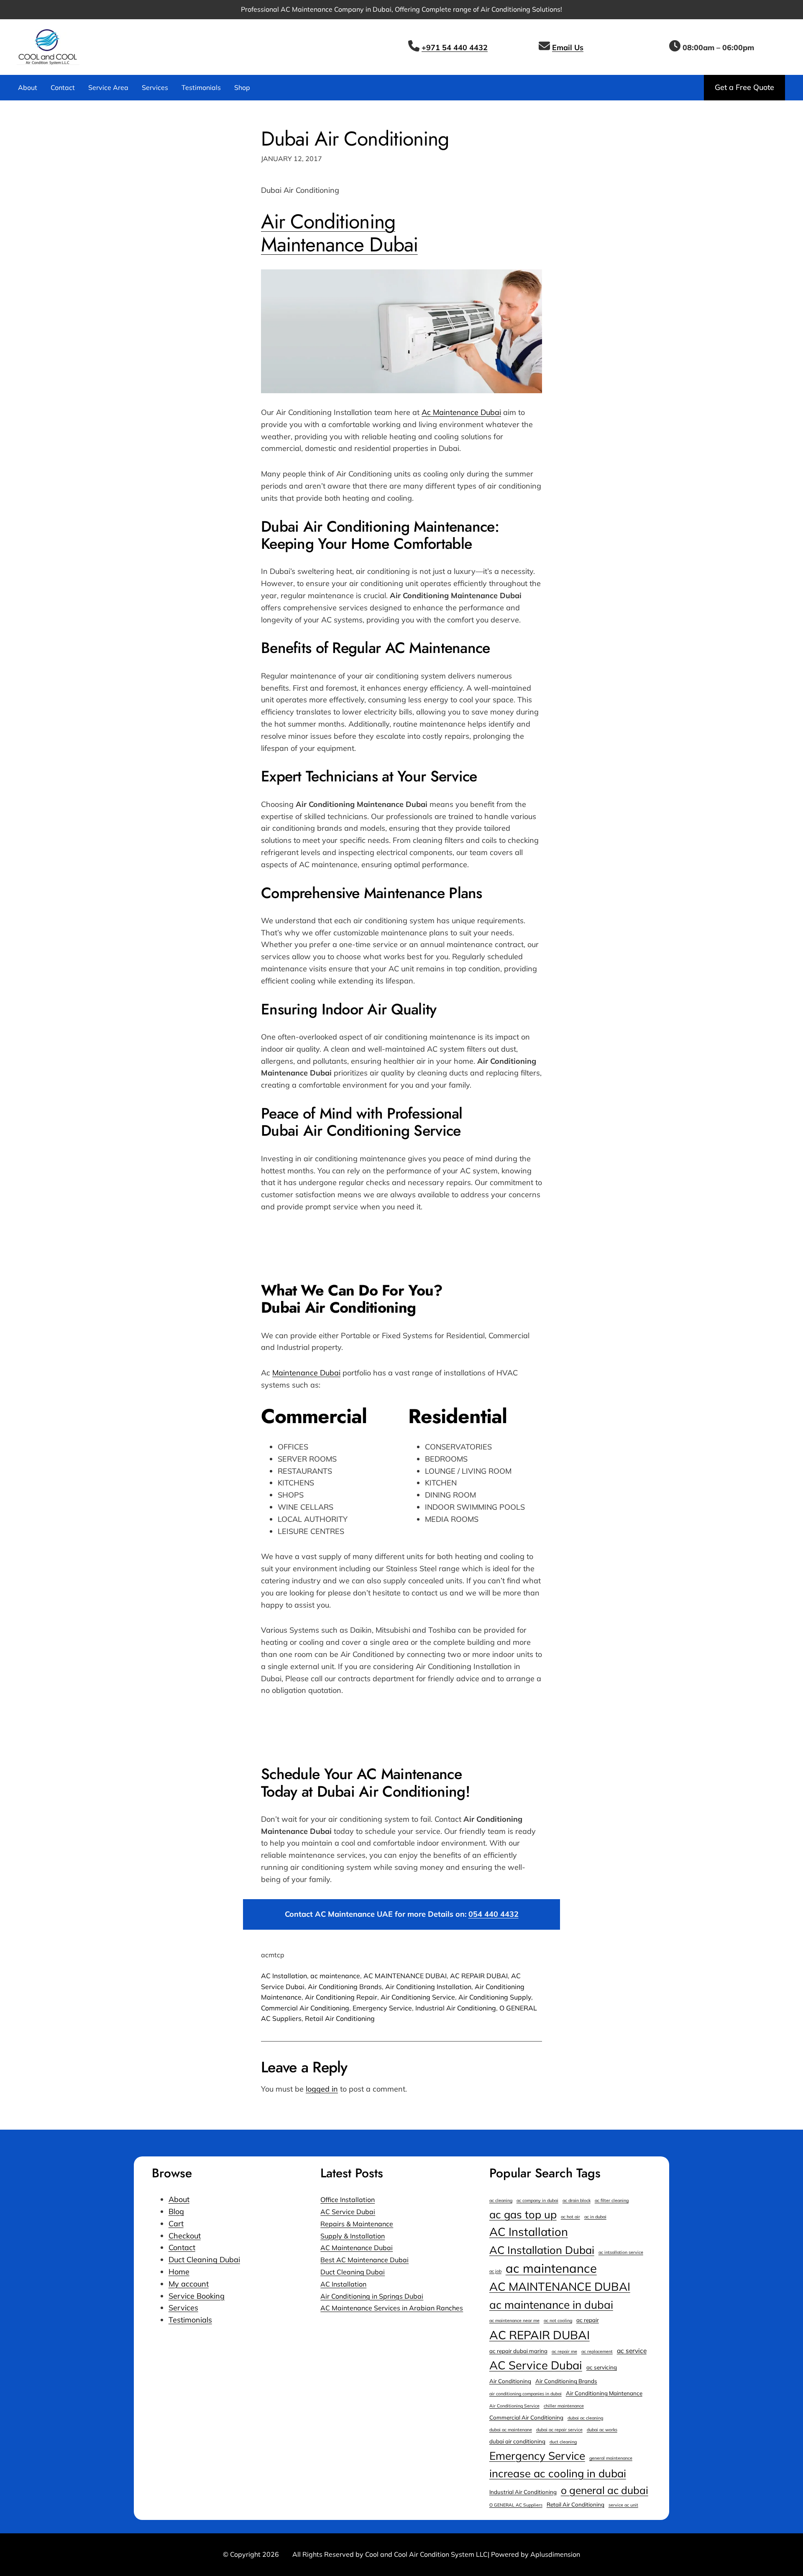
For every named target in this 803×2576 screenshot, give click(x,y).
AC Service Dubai (348, 2212)
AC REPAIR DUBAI (479, 1976)
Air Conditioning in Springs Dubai (372, 2296)
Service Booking (197, 2296)
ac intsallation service (621, 2252)
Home (179, 2272)
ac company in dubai (537, 2200)
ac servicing (602, 2367)
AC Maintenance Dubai (357, 2248)
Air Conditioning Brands (345, 1987)
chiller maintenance (564, 2406)
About (179, 2199)
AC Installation (284, 1976)
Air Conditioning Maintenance (604, 2393)
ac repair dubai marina (518, 2351)
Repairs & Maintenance (357, 2224)
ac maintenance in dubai (551, 2305)
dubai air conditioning (517, 2441)
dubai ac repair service (559, 2430)
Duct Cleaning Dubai (204, 2260)
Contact (182, 2247)
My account (189, 2284)
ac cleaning (501, 2200)
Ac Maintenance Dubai (461, 412)
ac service (632, 2351)
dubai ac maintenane (511, 2430)
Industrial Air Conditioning (456, 2008)
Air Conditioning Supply (495, 1997)
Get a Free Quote (744, 87)
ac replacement (597, 2351)
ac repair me (564, 2351)
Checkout (185, 2236)
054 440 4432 (494, 1914)
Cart (176, 2224)
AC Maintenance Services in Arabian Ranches (392, 2308)
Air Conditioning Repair (341, 1997)
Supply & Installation (353, 2236)
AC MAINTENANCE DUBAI (405, 1976)
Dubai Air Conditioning (355, 139)
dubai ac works (602, 2430)
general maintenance (611, 2458)
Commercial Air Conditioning (305, 2008)
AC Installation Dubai (542, 2250)
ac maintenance (335, 1976)
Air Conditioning (510, 2381)
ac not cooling (558, 2320)
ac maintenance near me (514, 2320)
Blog (176, 2211)
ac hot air (570, 2217)
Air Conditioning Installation (428, 1987)
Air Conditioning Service (418, 1997)
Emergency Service (382, 2008)
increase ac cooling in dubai (558, 2473)
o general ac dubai (605, 2490)
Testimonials (190, 2320)
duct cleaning (563, 2442)
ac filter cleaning (612, 2200)
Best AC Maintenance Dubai (364, 2260)
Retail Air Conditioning (340, 2018)
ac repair (588, 2320)
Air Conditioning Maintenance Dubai (339, 233)
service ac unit (623, 2505)
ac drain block (577, 2200)
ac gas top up (523, 2214)
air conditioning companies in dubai (526, 2394)
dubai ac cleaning (585, 2418)
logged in (322, 2089)
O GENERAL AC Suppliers (516, 2505)
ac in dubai (595, 2217)
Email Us (568, 47)
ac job (495, 2271)
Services (183, 2308)
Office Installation (348, 2200)
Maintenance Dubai (306, 1373)
